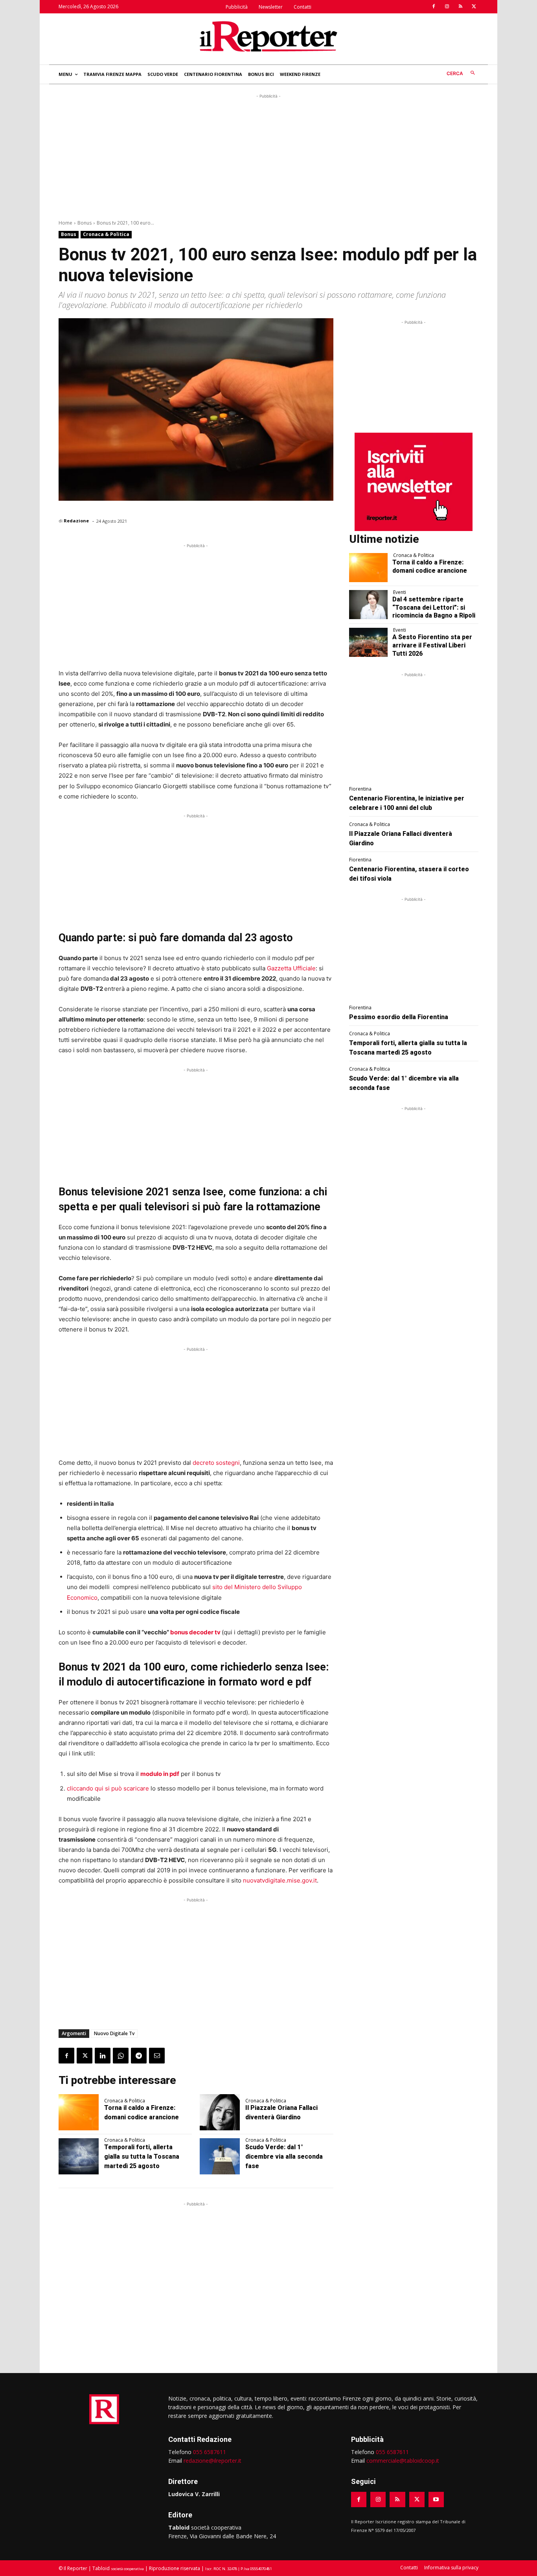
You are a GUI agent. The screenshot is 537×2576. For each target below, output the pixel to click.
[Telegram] (139, 2056)
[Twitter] (474, 7)
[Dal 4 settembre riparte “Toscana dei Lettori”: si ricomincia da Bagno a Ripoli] (369, 605)
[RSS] (460, 7)
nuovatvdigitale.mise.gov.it (280, 1880)
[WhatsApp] (121, 2056)
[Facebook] (434, 7)
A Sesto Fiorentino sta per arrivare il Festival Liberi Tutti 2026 (432, 645)
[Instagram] (447, 7)
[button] (463, 73)
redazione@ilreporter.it (212, 2461)
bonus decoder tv (195, 1632)
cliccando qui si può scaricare (108, 1788)
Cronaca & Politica (106, 234)
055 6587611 (210, 2452)
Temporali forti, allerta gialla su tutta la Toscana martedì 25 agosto (142, 2157)
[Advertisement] (268, 155)
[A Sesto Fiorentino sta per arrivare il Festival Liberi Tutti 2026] (369, 642)
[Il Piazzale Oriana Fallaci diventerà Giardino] (220, 2112)
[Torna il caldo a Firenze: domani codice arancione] (79, 2112)
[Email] (157, 2056)
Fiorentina (360, 789)
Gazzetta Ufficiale (291, 968)
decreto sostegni (216, 1463)
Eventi (400, 592)
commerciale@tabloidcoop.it (403, 2461)
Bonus (85, 223)
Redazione (76, 521)
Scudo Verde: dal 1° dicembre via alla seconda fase (284, 2157)
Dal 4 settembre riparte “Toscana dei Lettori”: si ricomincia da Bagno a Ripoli (434, 608)
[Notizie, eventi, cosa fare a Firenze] (268, 36)
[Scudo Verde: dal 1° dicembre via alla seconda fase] (220, 2156)
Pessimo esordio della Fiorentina (399, 1017)
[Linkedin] (103, 2056)
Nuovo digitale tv (114, 2033)
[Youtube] (436, 2499)
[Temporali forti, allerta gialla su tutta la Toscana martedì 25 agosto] (79, 2156)
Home (65, 223)
